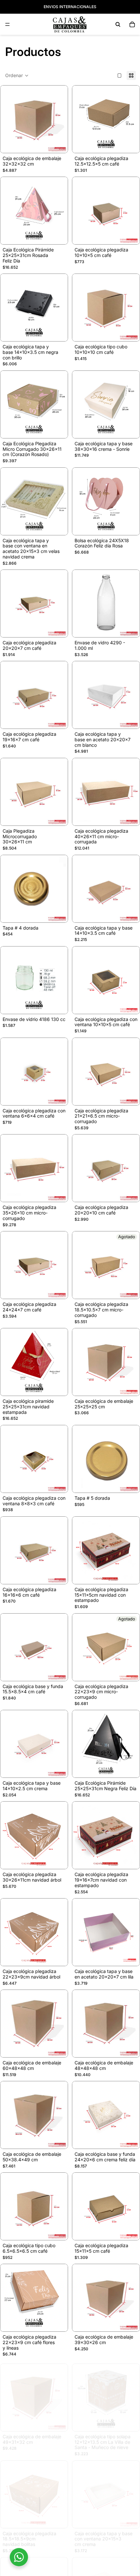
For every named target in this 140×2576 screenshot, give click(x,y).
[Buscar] (118, 24)
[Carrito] (132, 24)
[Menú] (7, 24)
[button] (17, 75)
